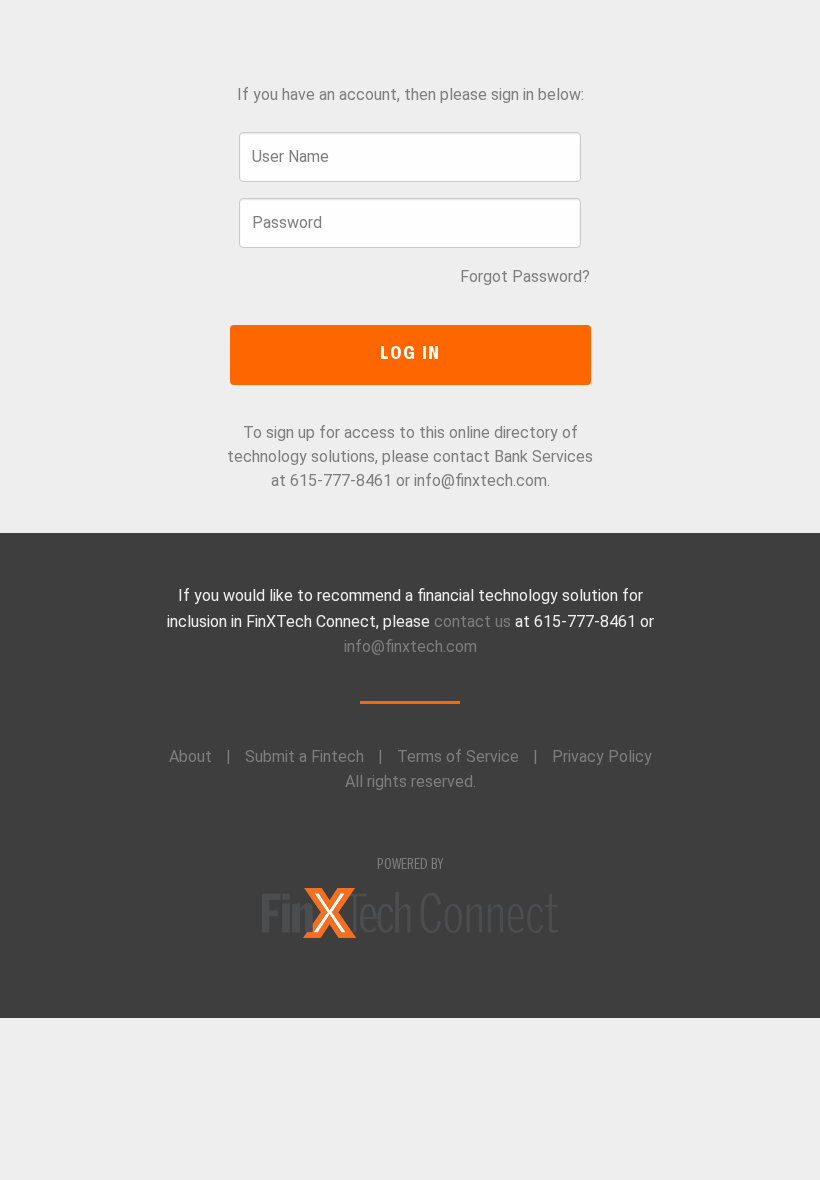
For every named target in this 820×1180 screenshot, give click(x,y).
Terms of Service (458, 756)
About (190, 756)
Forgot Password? (525, 276)
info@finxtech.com (410, 646)
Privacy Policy (602, 756)
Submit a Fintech (304, 756)
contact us (472, 621)
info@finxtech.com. (482, 480)
